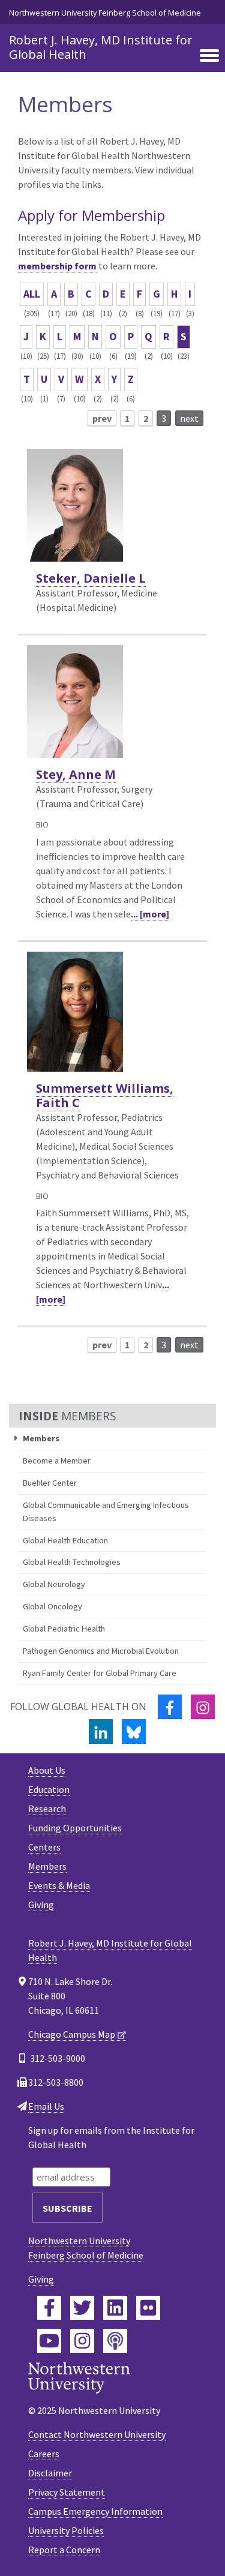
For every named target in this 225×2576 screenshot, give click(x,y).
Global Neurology (54, 1584)
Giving (41, 1905)
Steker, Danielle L (91, 578)
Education (49, 1789)
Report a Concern (64, 2550)
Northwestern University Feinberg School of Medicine (105, 13)
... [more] (150, 914)
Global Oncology (52, 1606)
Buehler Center (50, 1483)
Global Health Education (65, 1540)
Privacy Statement (67, 2492)
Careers (44, 2454)
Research (47, 1809)
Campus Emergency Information (95, 2511)
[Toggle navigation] (209, 56)
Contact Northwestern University (97, 2434)
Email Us (46, 2106)
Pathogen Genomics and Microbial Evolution (101, 1651)
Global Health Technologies (72, 1562)
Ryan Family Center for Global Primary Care (100, 1673)
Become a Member (57, 1461)
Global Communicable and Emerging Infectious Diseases (106, 1512)
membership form (57, 266)
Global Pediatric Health (64, 1629)
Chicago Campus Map (72, 2034)
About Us (47, 1770)
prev (102, 418)
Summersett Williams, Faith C (105, 1095)
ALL (32, 294)
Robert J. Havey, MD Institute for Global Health (101, 47)
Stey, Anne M (76, 774)
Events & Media (59, 1885)
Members (47, 1866)
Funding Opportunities (75, 1828)
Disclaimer (50, 2473)
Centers (44, 1847)
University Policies (66, 2530)
